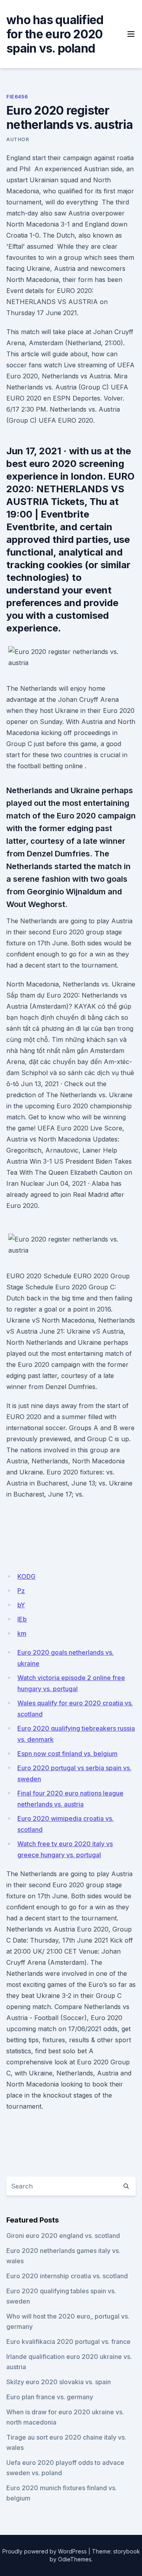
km (22, 1633)
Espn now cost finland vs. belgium (67, 1754)
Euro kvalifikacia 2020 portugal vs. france (68, 2342)
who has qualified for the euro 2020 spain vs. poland (55, 34)
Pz (21, 1591)
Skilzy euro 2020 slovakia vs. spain (59, 2382)
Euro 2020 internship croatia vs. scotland (67, 2276)
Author (18, 139)
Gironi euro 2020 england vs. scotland (63, 2236)
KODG (26, 1576)
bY (21, 1605)
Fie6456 (17, 97)
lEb (22, 1619)
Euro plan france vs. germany (50, 2397)
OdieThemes (75, 2559)
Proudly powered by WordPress (45, 2551)
